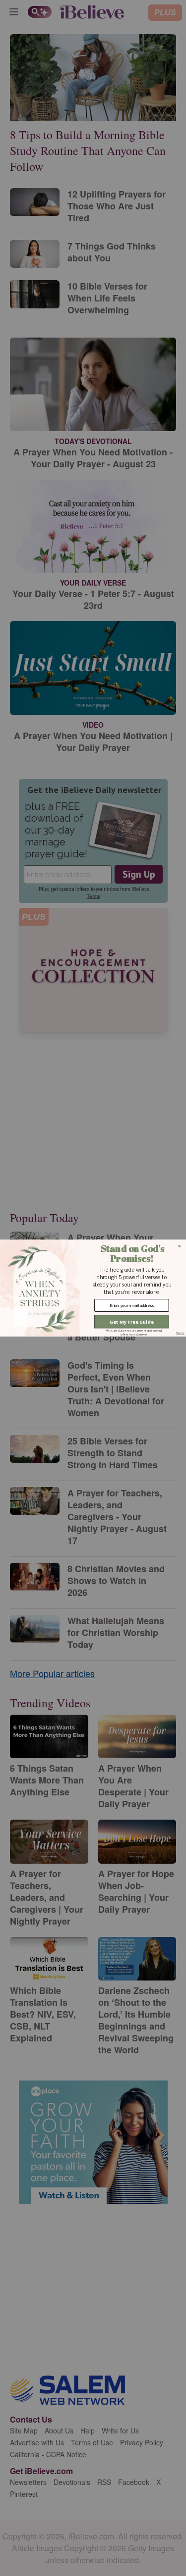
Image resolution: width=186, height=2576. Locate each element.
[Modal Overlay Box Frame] (93, 1288)
